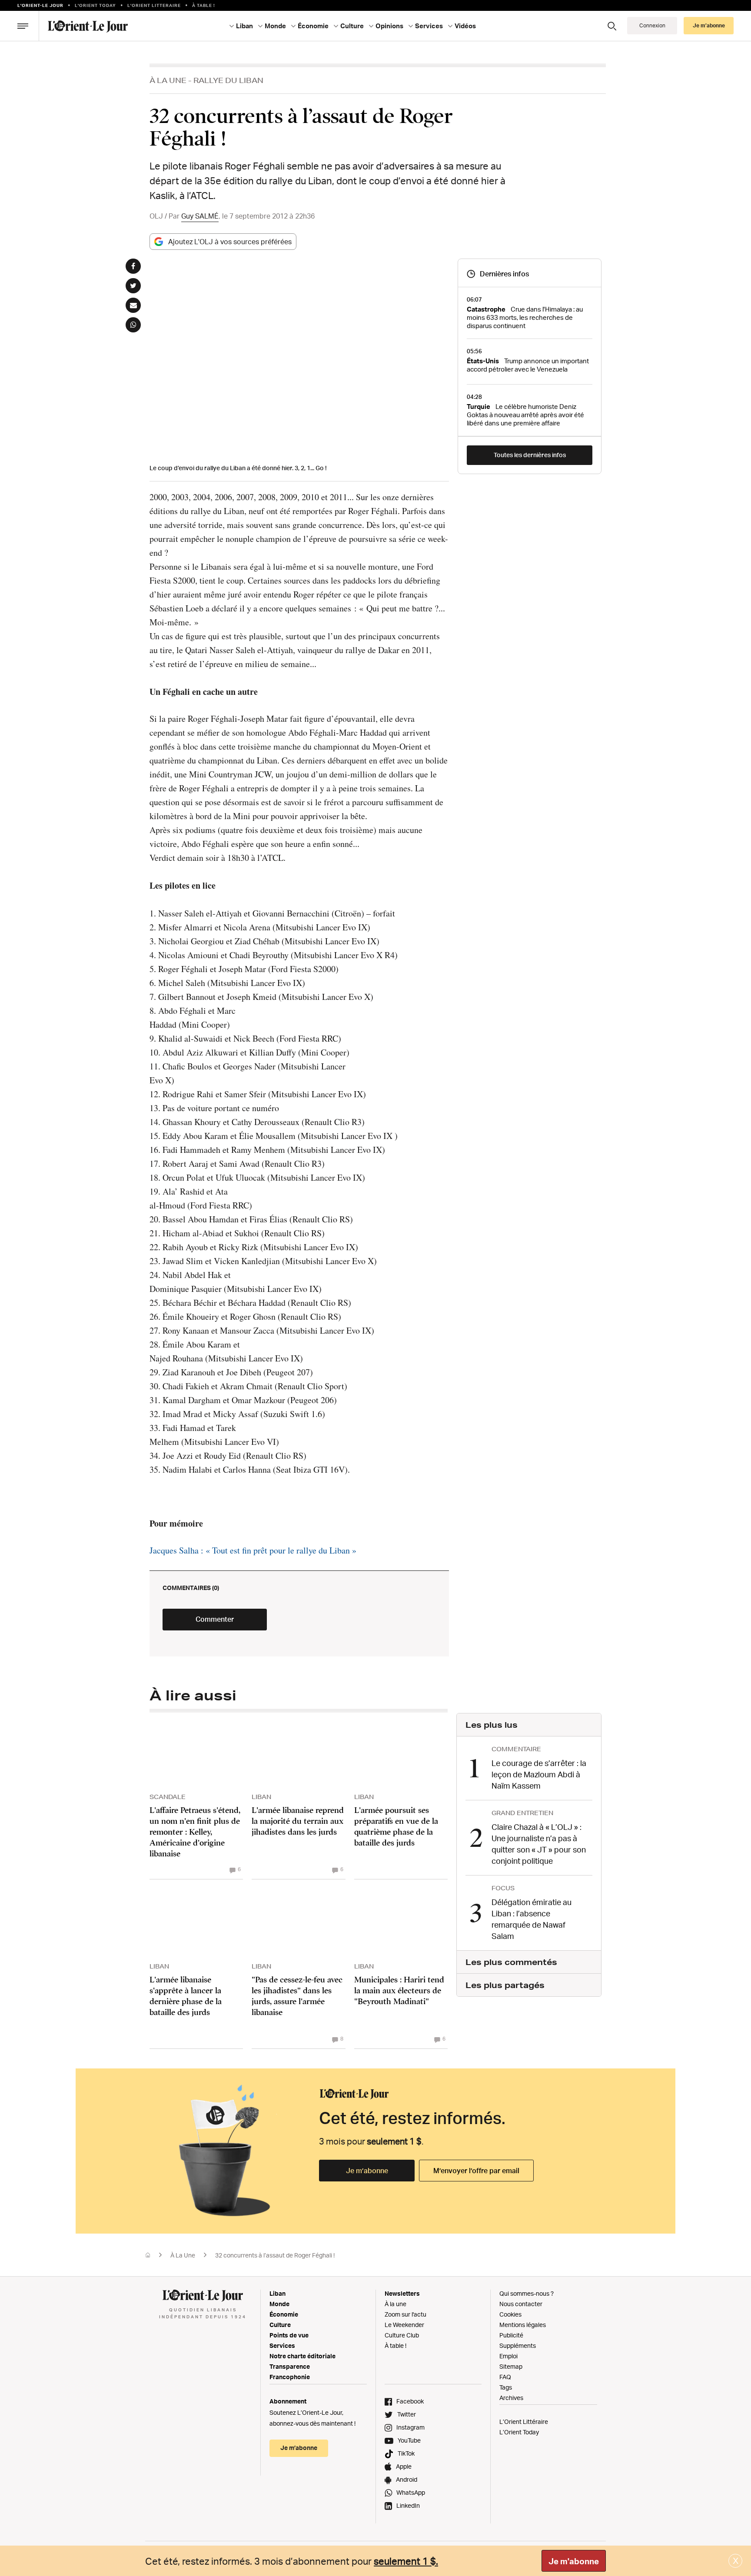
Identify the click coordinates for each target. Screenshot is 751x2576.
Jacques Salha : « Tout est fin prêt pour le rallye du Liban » (253, 1550)
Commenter (215, 1619)
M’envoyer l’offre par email (476, 2171)
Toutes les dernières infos (530, 455)
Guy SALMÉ (200, 216)
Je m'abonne (574, 2561)
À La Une (168, 80)
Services (282, 2345)
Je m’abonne (367, 2171)
